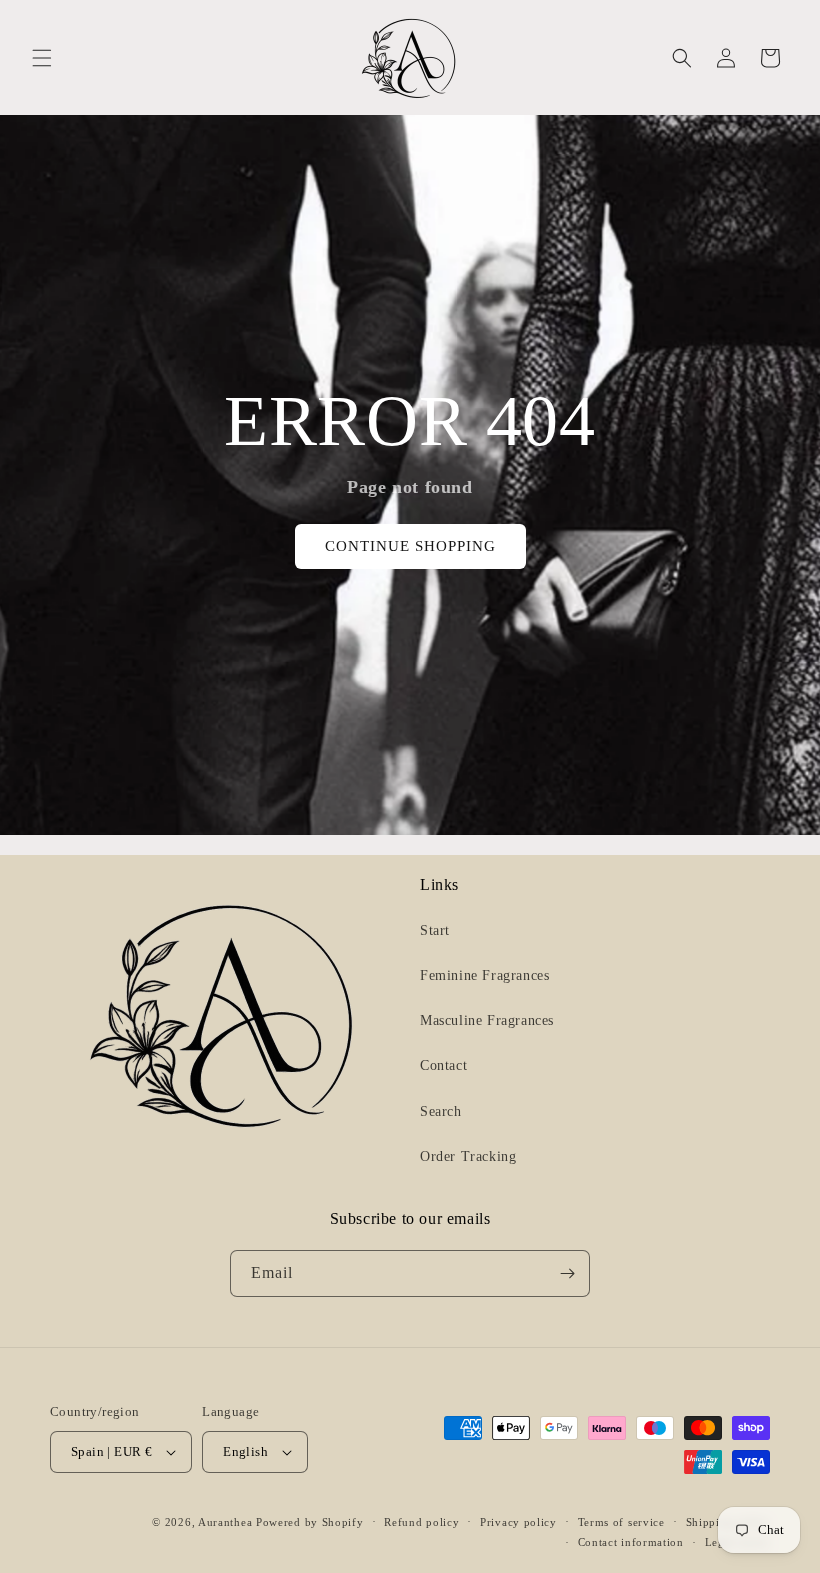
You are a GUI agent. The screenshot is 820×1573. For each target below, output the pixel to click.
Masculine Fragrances (487, 1020)
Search (441, 1111)
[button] (42, 58)
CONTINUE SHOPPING (410, 546)
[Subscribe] (567, 1273)
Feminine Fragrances (484, 975)
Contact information (631, 1542)
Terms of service (621, 1522)
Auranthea (225, 1522)
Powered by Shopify (310, 1522)
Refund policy (421, 1522)
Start (435, 930)
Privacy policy (518, 1522)
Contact (443, 1065)
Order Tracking (468, 1156)
